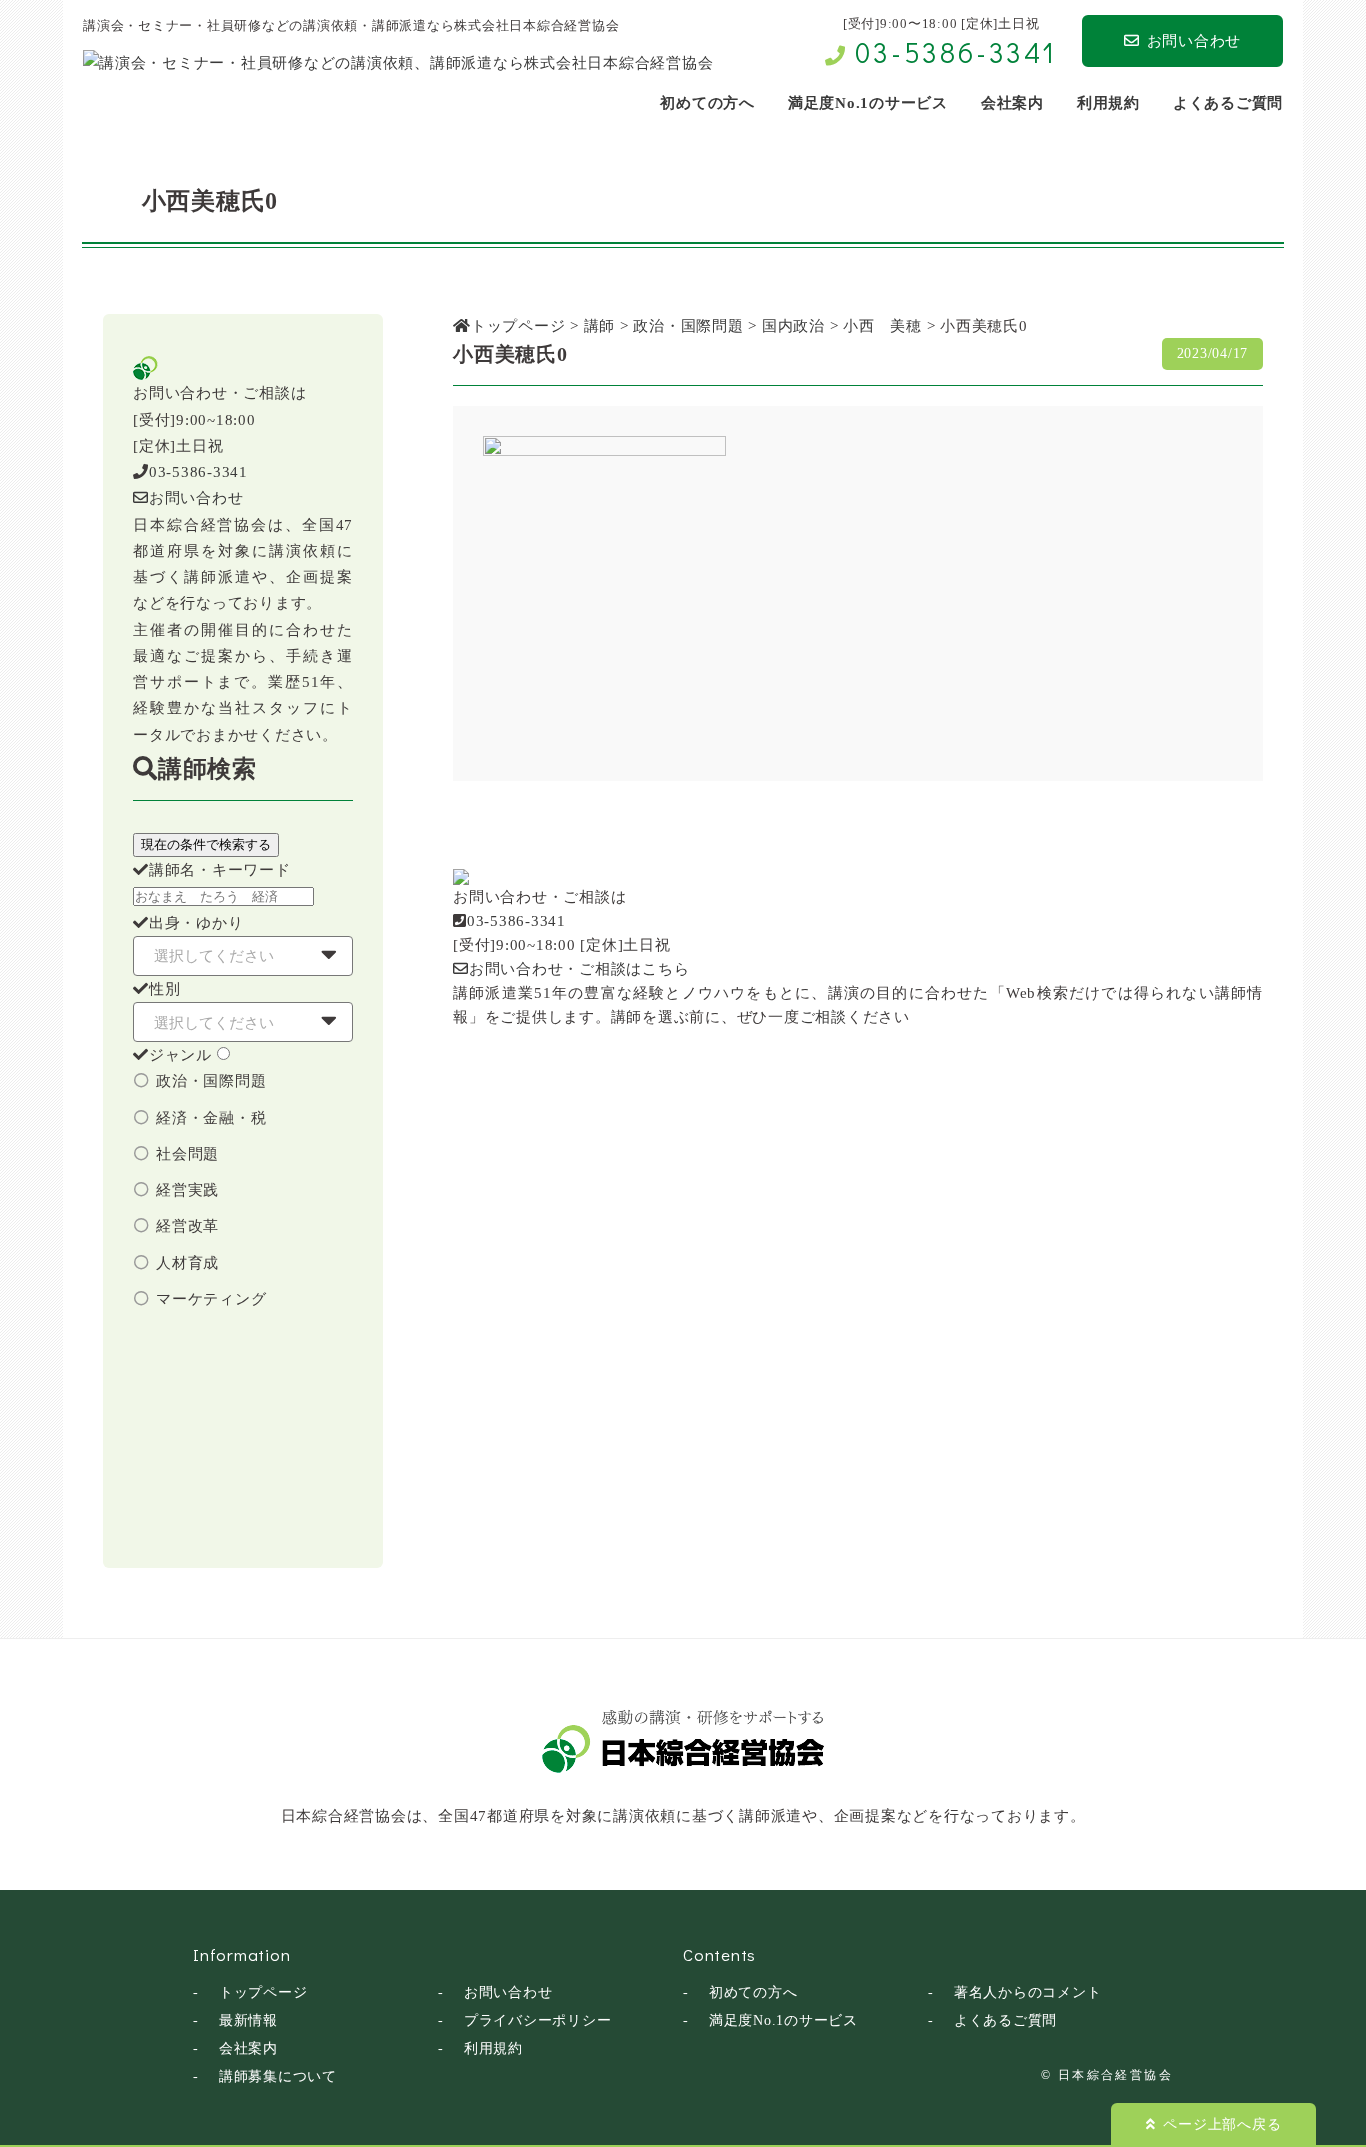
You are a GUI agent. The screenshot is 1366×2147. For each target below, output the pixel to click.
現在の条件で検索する (206, 844)
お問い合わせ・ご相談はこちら (579, 969)
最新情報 (248, 2020)
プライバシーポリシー (538, 2020)
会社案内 (248, 2048)
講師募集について (278, 2076)
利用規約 (493, 2048)
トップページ (263, 1992)
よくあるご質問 (1005, 2020)
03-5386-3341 (956, 52)
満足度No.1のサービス (783, 2020)
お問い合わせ (1194, 41)
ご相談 (823, 1017)
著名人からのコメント (1028, 1992)
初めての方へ (753, 1992)
